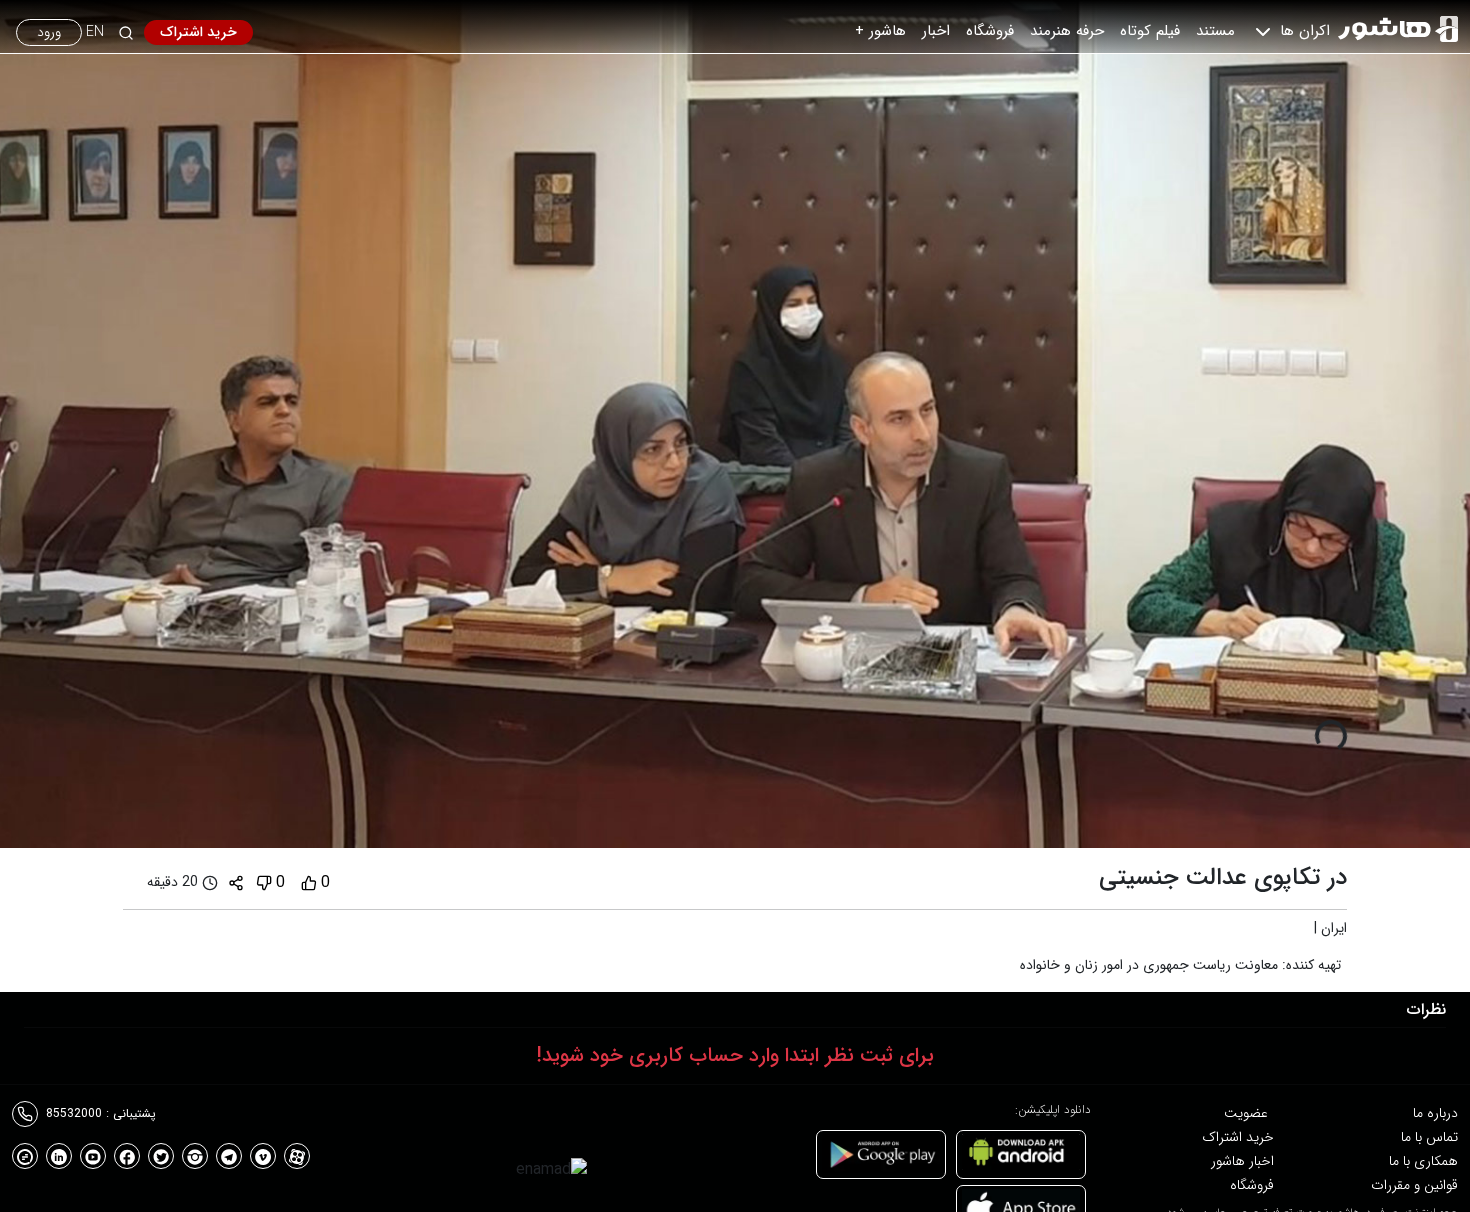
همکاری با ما (1423, 1161)
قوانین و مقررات (1414, 1185)
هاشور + (880, 31)
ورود (49, 32)
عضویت (1246, 1113)
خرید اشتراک (198, 32)
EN (95, 32)
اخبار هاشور (1242, 1161)
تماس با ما (1429, 1137)
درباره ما (1435, 1113)
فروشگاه (990, 31)
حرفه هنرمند (1067, 31)
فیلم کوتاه (1150, 31)
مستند (1215, 31)
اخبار (936, 31)
